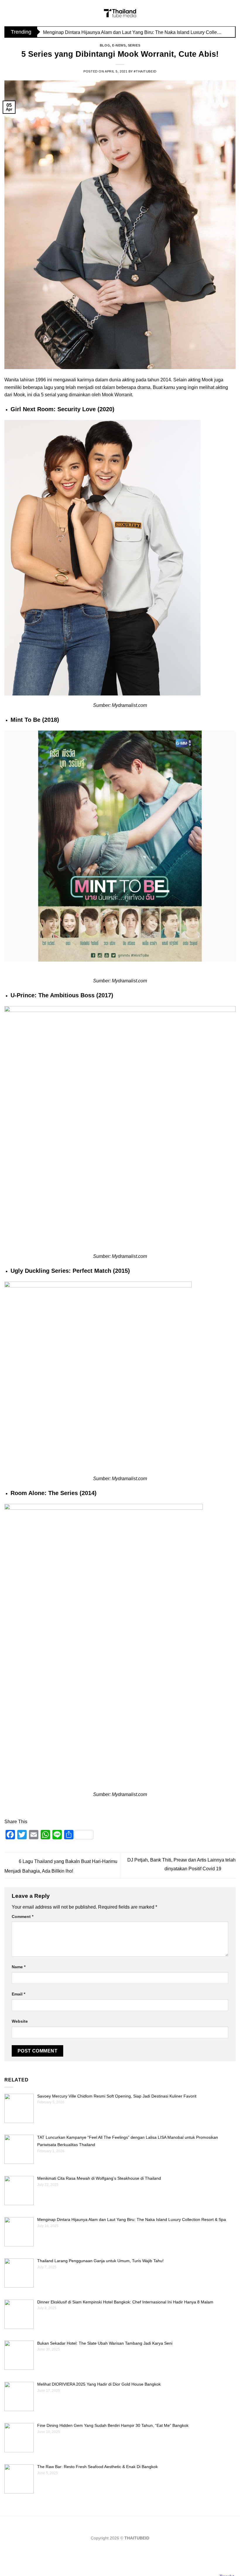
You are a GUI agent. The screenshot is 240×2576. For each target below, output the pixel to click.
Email (18, 1994)
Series (134, 45)
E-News (119, 45)
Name (19, 1967)
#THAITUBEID (145, 71)
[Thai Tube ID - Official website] (120, 13)
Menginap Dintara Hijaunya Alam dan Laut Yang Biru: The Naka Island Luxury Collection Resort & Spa (133, 32)
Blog (105, 45)
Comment (23, 1916)
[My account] (233, 13)
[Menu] (8, 13)
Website (20, 2021)
